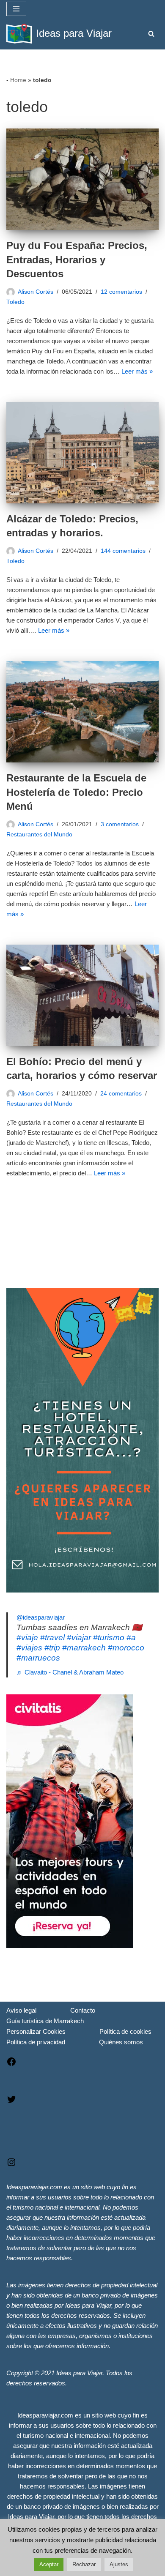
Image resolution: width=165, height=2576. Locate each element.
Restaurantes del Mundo (39, 835)
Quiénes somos (121, 2042)
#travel (52, 1638)
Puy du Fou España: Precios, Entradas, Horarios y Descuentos (77, 260)
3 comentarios (120, 824)
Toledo (15, 302)
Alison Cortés (36, 292)
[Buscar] (151, 34)
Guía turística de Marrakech (45, 2021)
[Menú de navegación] (16, 9)
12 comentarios (121, 292)
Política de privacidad (36, 2042)
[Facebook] (11, 2064)
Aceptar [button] (49, 2564)
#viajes (29, 1648)
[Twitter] (11, 2102)
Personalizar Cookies (36, 2031)
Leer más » (137, 371)
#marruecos (38, 1658)
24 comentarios (121, 1094)
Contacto (83, 2010)
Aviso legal (21, 2010)
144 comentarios (123, 551)
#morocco (126, 1648)
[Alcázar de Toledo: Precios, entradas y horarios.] (82, 453)
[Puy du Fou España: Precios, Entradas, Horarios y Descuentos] (82, 179)
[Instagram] (11, 2165)
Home (18, 80)
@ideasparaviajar (41, 1617)
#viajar (79, 1638)
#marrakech (84, 1648)
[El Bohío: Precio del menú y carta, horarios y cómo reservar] (82, 995)
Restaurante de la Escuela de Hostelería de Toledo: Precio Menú (76, 792)
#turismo (109, 1638)
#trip (52, 1648)
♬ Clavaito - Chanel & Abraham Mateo (70, 1672)
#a (131, 1638)
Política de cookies (125, 2031)
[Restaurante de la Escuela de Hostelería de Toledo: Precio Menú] (82, 712)
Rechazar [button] (84, 2564)
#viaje (27, 1638)
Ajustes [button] (119, 2564)
